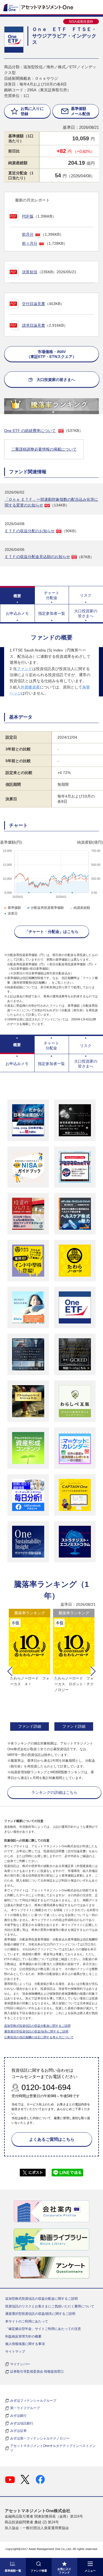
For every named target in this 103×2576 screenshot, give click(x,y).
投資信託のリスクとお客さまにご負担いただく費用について (50, 2306)
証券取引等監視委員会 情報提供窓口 (37, 2372)
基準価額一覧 (13, 2571)
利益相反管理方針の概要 (23, 2336)
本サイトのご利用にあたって (27, 2321)
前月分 (28, 234)
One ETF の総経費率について (30, 431)
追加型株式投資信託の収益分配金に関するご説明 (37, 2026)
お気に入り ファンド (64, 2571)
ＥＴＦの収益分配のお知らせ (30, 531)
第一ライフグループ (25, 2408)
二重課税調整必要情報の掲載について (44, 449)
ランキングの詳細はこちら (54, 1792)
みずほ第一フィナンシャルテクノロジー (40, 2438)
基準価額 (14, 908)
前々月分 (30, 243)
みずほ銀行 (18, 2416)
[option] (30, 1670)
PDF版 (28, 216)
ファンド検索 (39, 2571)
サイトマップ (15, 2352)
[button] (10, 1671)
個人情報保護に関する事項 (25, 2344)
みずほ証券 (18, 2431)
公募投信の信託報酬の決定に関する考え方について (39, 2037)
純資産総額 (82, 908)
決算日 (13, 913)
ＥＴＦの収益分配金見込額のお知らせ (37, 557)
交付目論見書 (34, 304)
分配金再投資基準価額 (47, 908)
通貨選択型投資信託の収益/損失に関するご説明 (36, 2031)
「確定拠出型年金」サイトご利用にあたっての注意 (43, 2329)
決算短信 (30, 272)
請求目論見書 (34, 325)
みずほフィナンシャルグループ (33, 2401)
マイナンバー (20, 2364)
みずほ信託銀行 (22, 2423)
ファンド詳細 (30, 1726)
